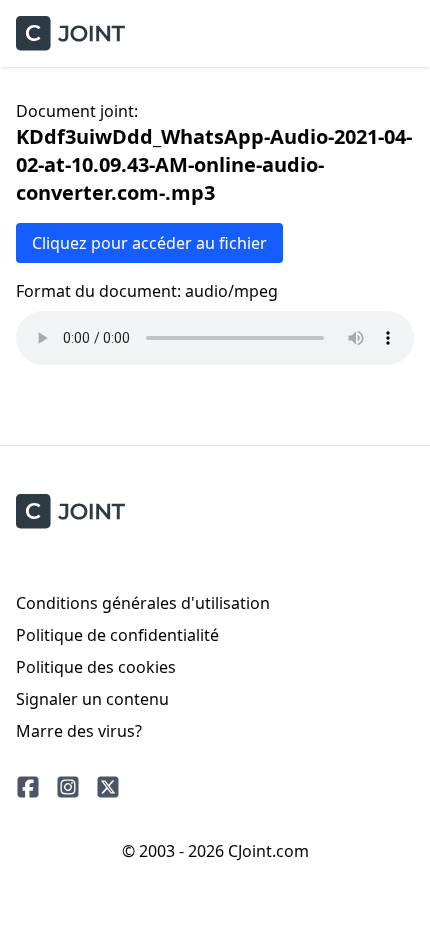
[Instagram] (68, 787)
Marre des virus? (79, 731)
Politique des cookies (96, 667)
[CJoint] (70, 511)
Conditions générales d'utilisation (143, 603)
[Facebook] (28, 787)
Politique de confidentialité (117, 635)
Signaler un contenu (92, 699)
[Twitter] (108, 787)
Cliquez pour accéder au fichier (149, 243)
